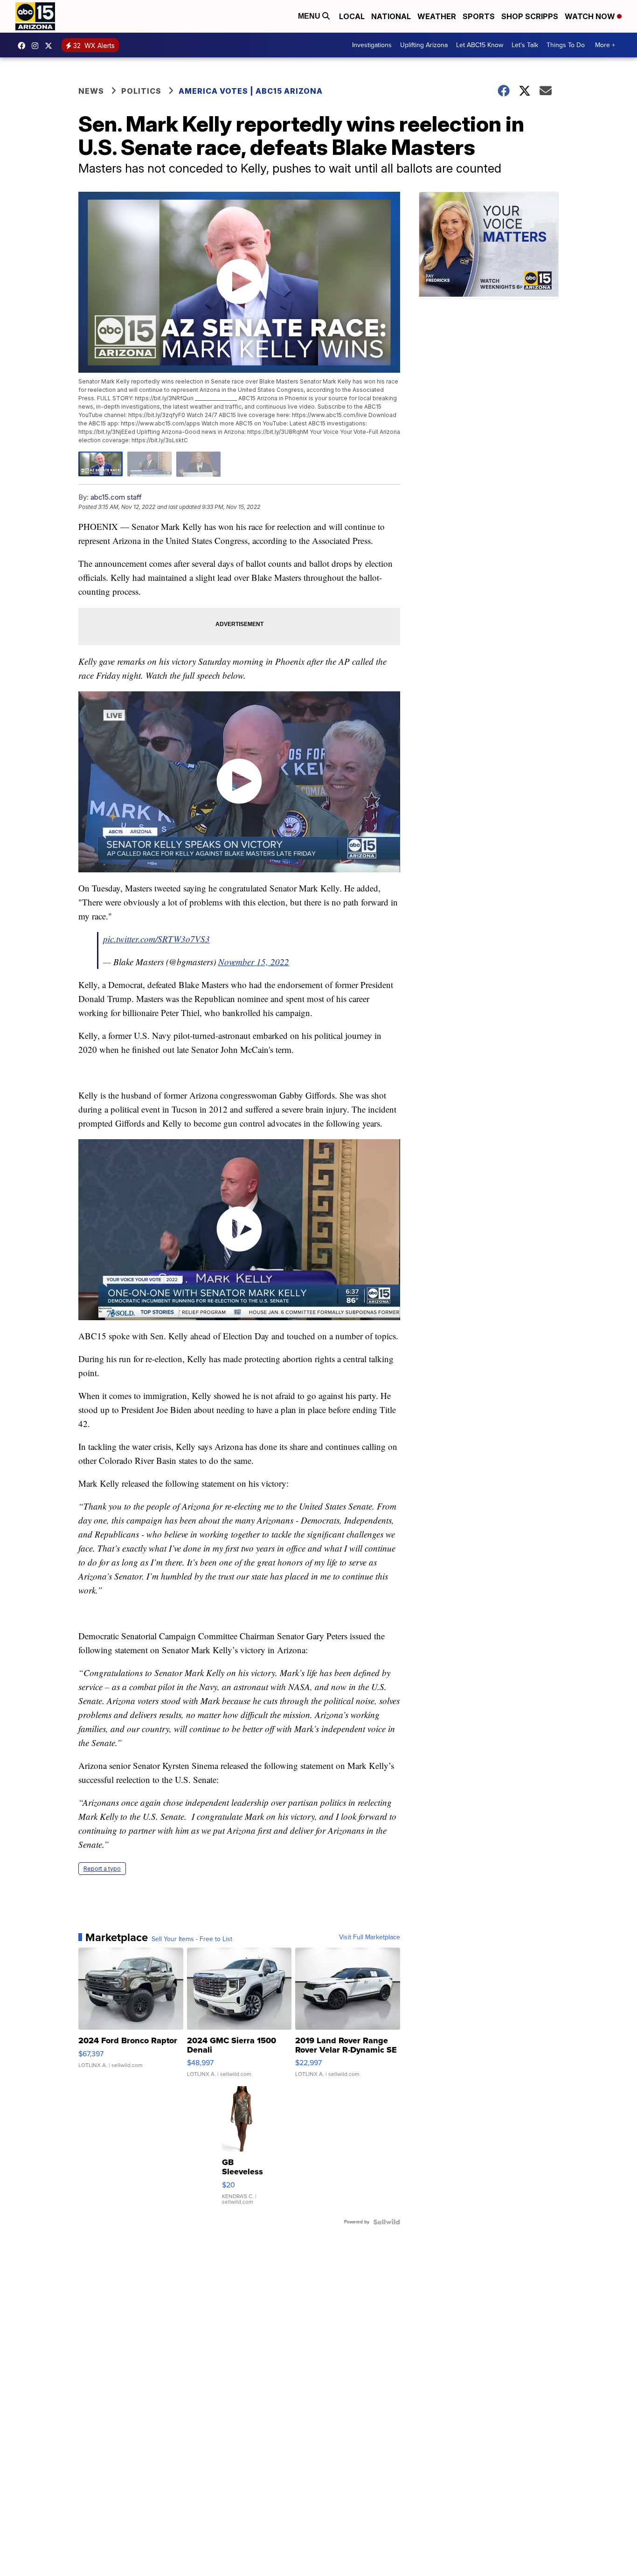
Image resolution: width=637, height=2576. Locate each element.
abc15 (24, 46)
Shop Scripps (530, 16)
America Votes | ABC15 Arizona (251, 91)
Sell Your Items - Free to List (192, 1939)
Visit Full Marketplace (370, 1937)
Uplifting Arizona (424, 45)
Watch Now (591, 16)
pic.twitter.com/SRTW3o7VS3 (156, 939)
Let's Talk (525, 45)
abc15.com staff (116, 497)
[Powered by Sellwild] (387, 2222)
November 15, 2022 (254, 962)
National (391, 16)
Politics (141, 91)
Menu (310, 16)
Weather (437, 16)
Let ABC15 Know (480, 45)
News (91, 91)
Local (352, 16)
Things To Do (566, 45)
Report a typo (102, 1869)
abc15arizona (37, 46)
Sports (479, 16)
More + (605, 45)
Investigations (372, 45)
